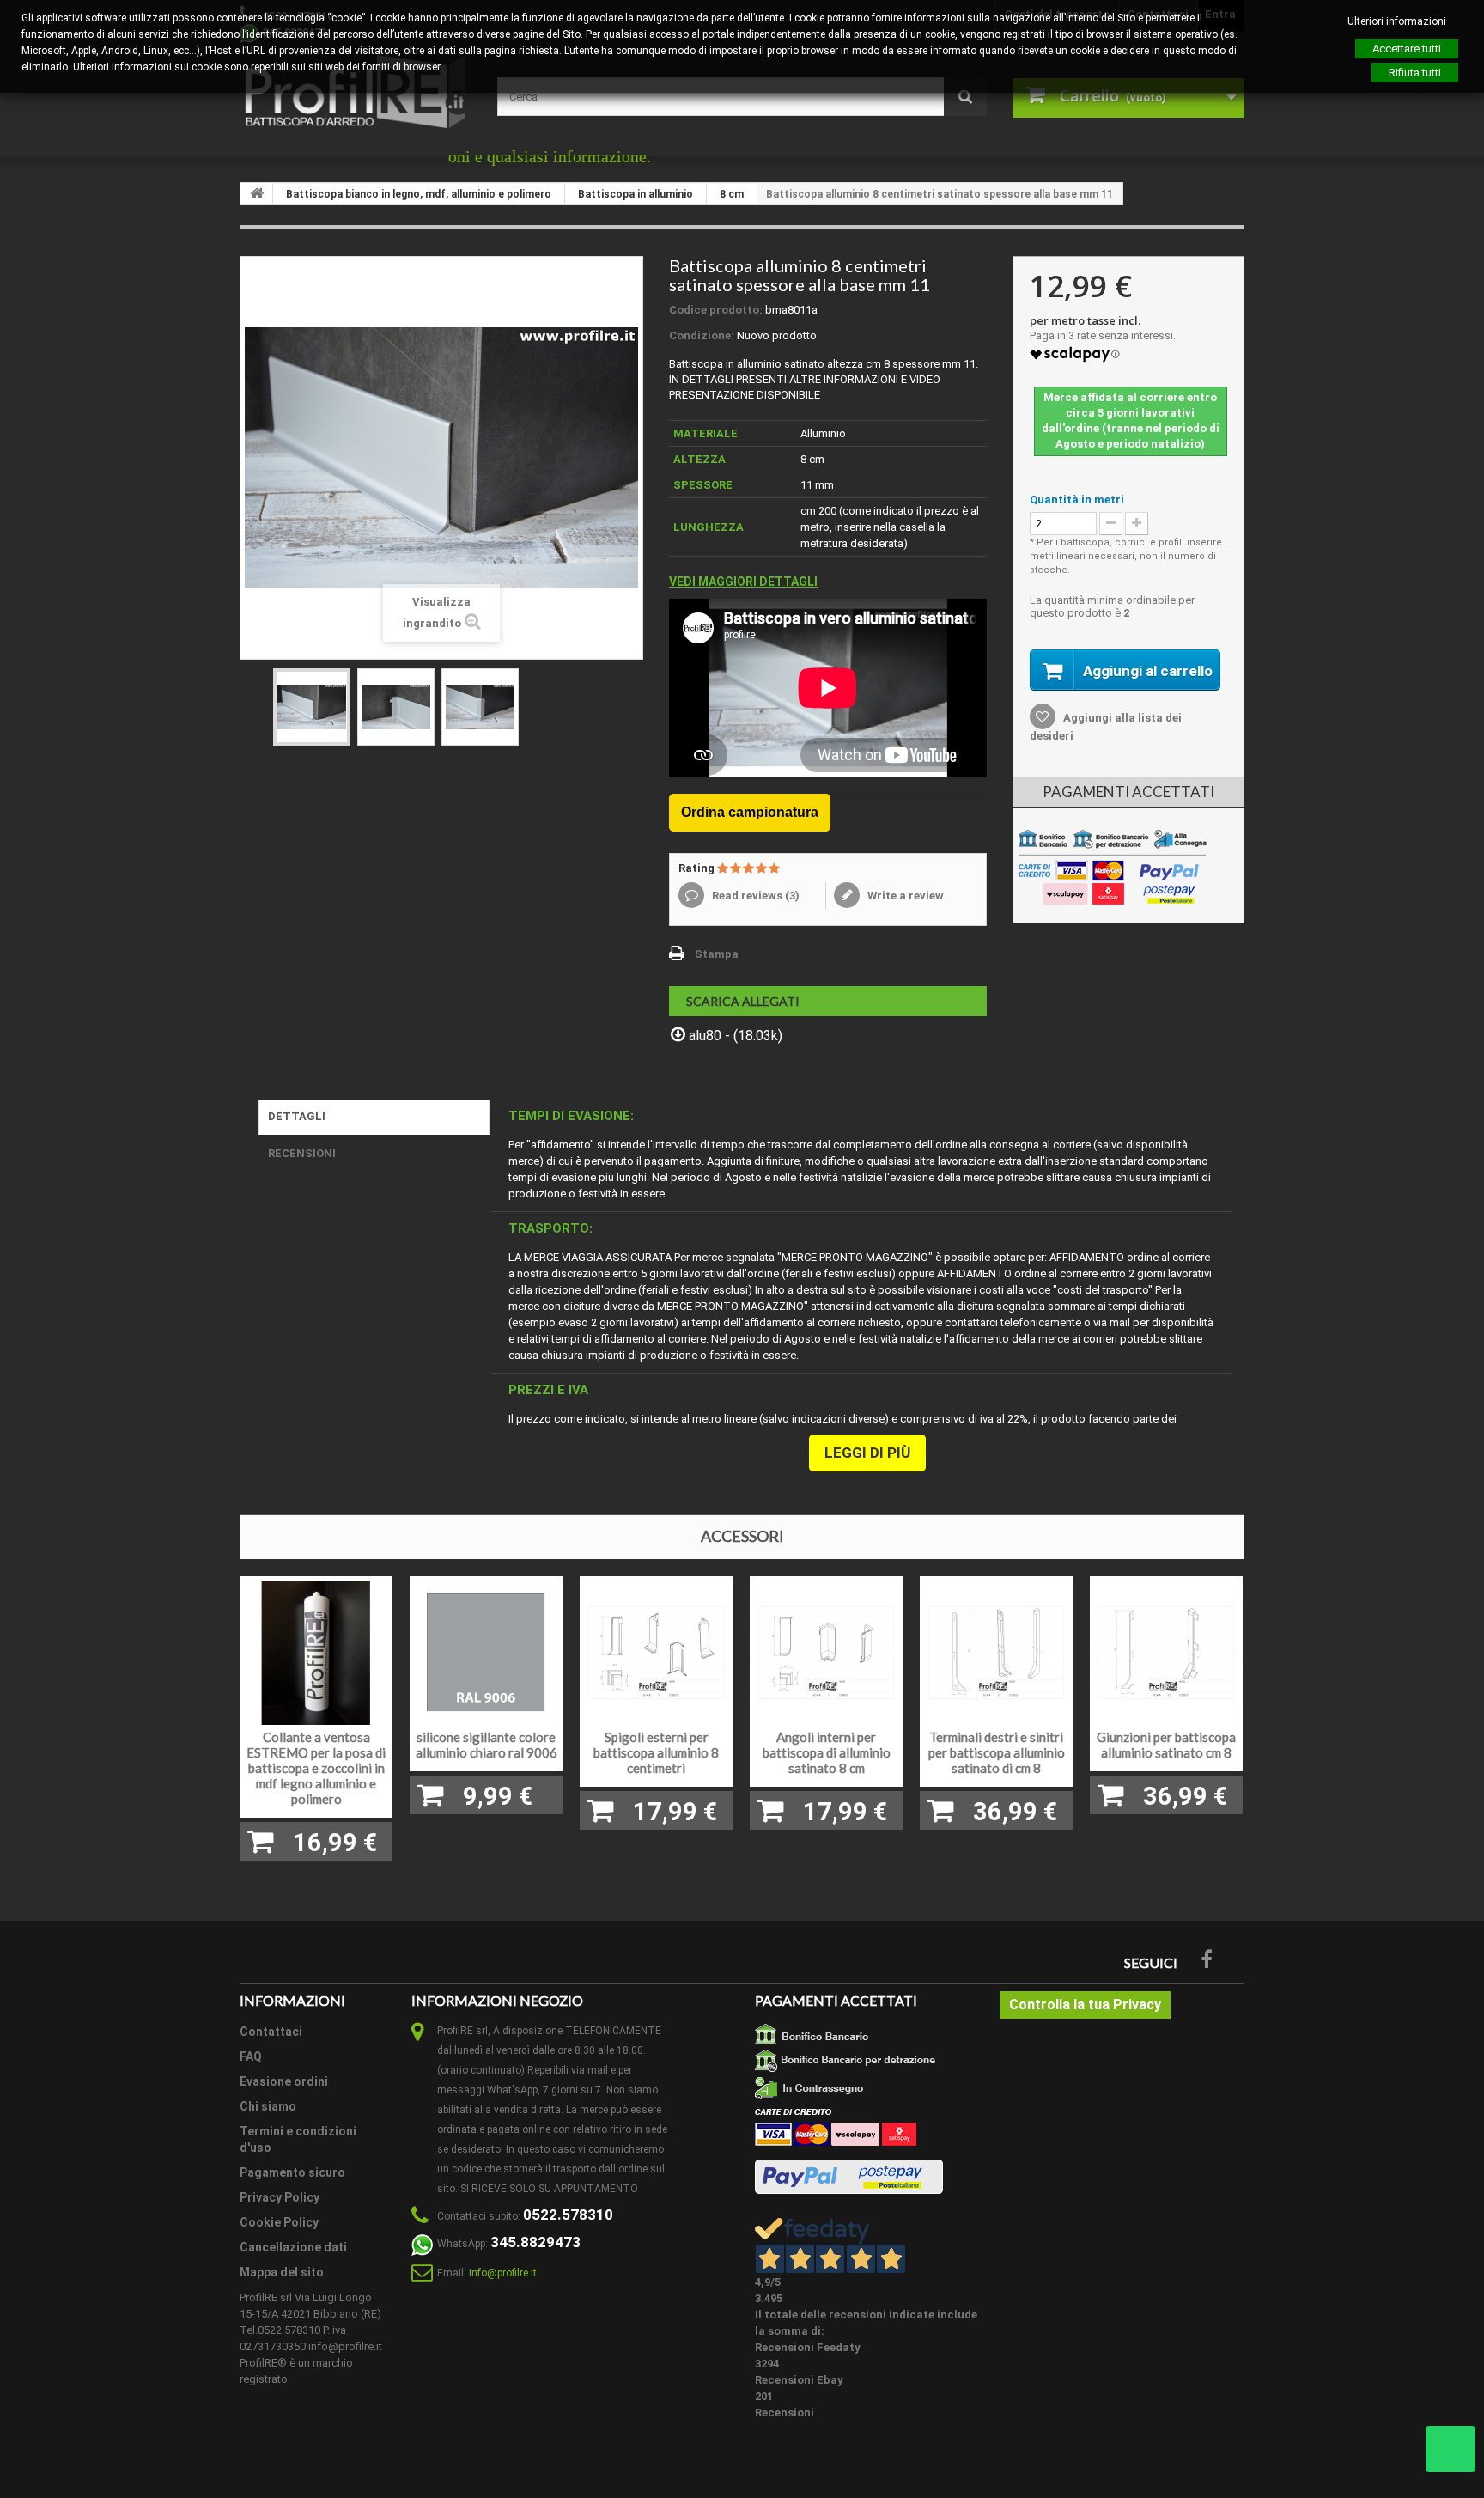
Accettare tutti (1407, 49)
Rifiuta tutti (1415, 73)
